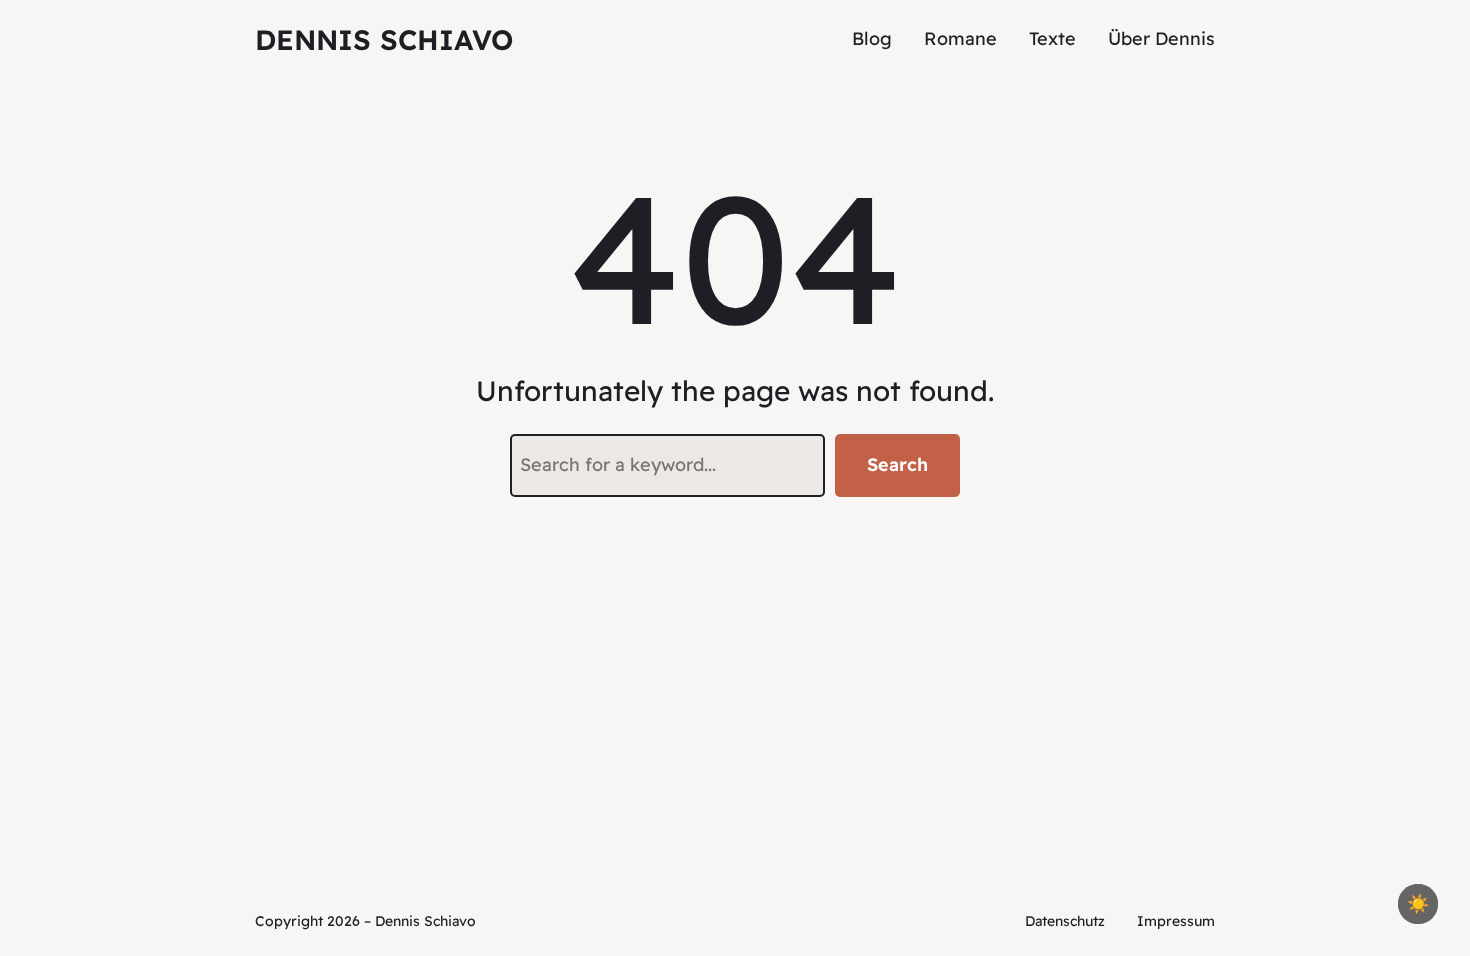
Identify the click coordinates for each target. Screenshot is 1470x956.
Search (897, 464)
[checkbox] (1418, 904)
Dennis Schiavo (384, 39)
